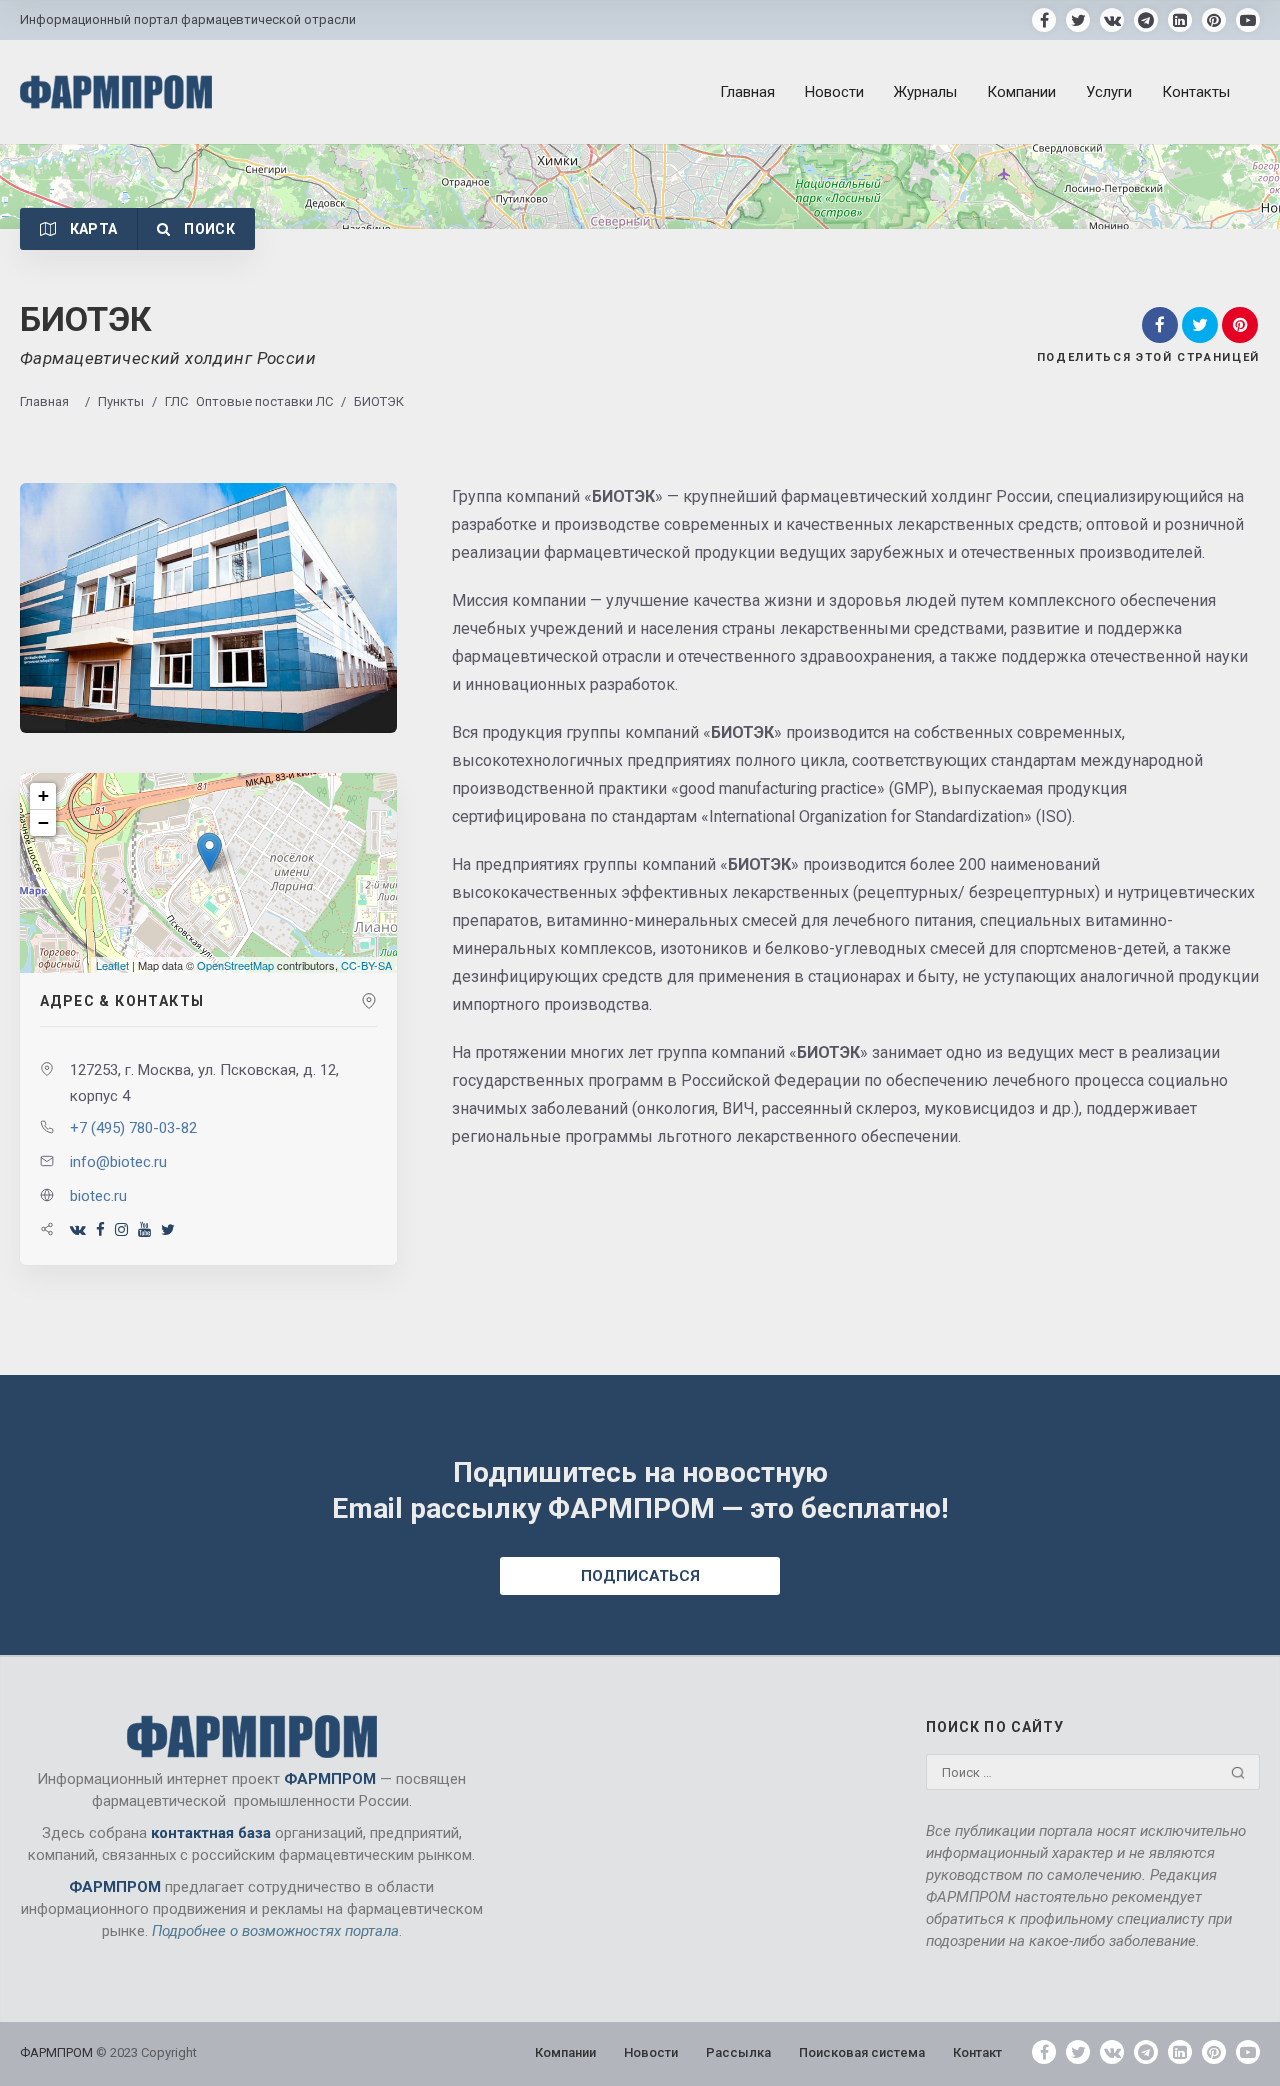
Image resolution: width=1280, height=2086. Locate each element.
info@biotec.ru (118, 1162)
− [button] (43, 822)
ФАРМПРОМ (58, 2052)
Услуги (1109, 92)
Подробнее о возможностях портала (275, 1931)
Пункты (121, 401)
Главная (747, 92)
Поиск (208, 229)
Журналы (925, 92)
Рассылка (738, 2052)
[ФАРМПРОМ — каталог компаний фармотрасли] (116, 91)
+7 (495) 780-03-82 (133, 1128)
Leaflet (112, 965)
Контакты (1196, 92)
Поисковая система (862, 2052)
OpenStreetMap (235, 965)
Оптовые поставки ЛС (264, 401)
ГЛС (176, 401)
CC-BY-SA (366, 965)
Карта (91, 229)
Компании (1021, 92)
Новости (834, 92)
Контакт (977, 2052)
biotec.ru (98, 1196)
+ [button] (43, 795)
